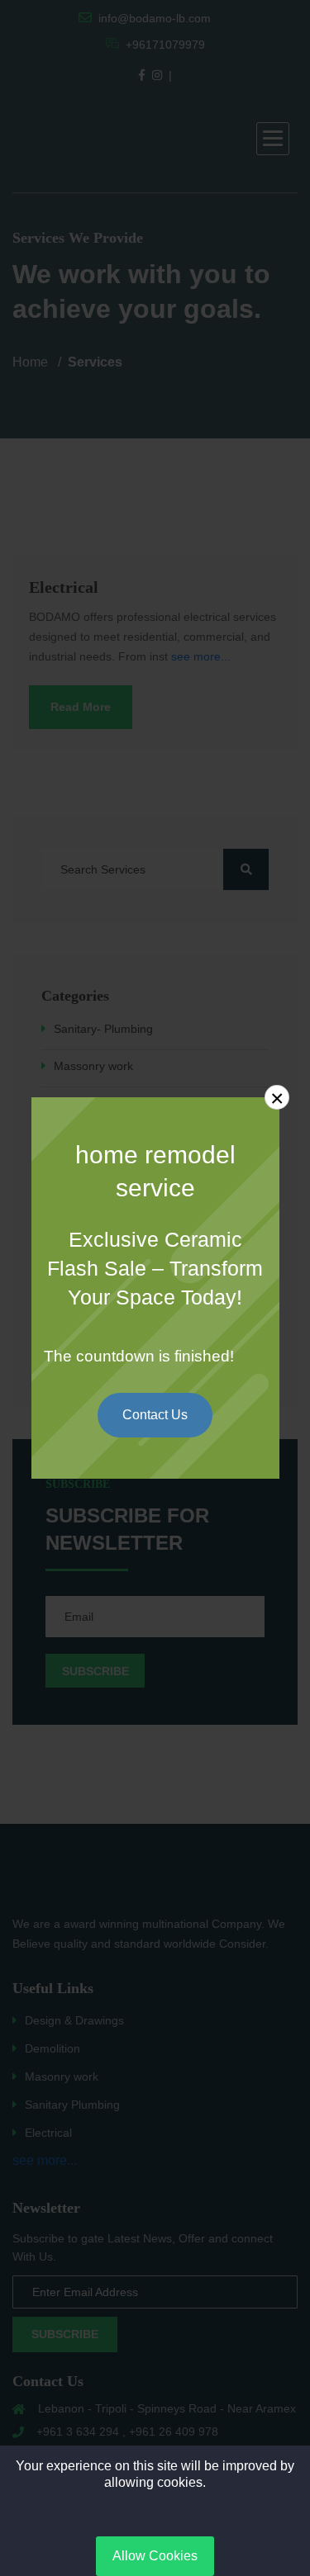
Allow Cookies (155, 2556)
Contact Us (155, 1415)
